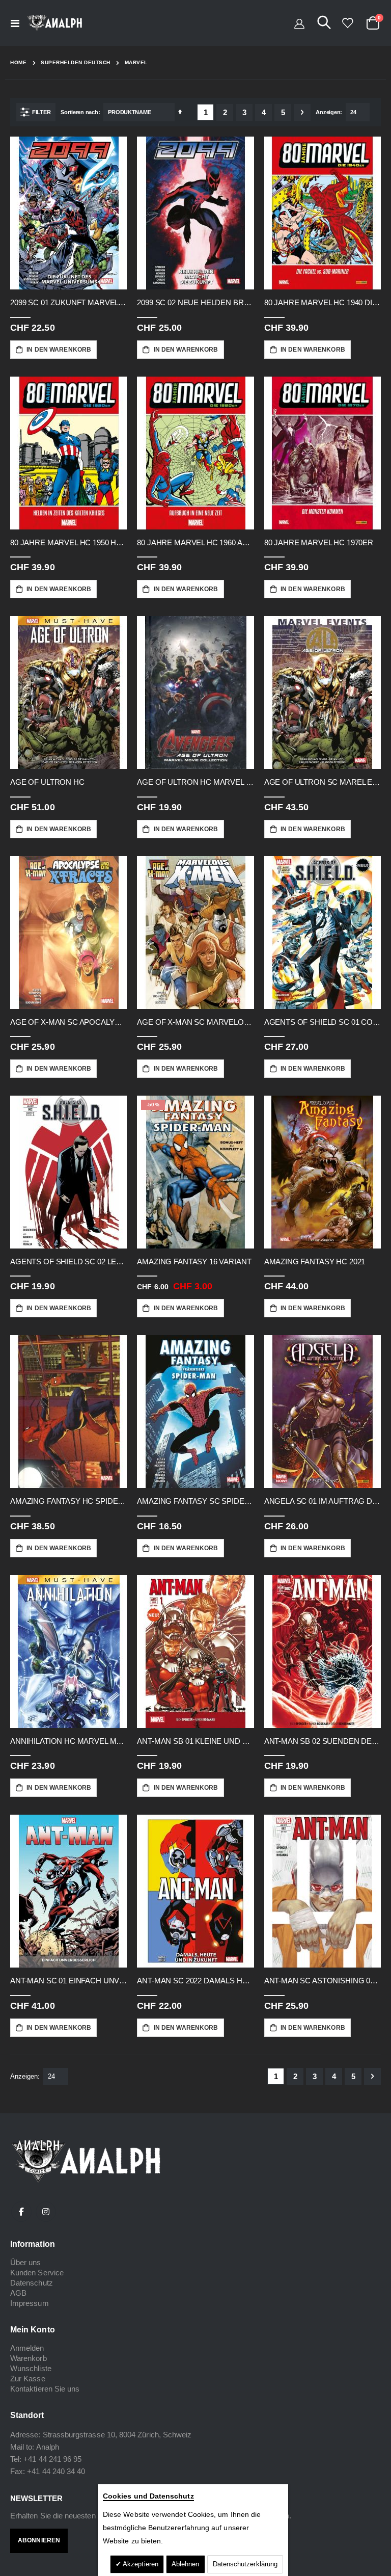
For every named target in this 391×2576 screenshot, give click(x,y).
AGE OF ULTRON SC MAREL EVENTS (323, 782)
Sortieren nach (79, 112)
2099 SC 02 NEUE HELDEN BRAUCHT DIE (195, 302)
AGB (18, 2293)
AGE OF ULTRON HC (47, 782)
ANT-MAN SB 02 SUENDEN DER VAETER (323, 1741)
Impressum (30, 2303)
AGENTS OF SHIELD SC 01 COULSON (323, 1022)
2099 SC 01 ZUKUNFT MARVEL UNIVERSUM (68, 302)
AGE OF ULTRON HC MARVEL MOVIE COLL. (195, 782)
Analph (48, 2447)
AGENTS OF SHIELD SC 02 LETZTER (68, 1262)
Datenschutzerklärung (245, 2564)
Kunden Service (37, 2273)
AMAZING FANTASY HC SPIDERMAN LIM (68, 1501)
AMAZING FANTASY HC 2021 (315, 1262)
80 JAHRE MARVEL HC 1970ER (319, 542)
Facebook (21, 2212)
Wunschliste (31, 2368)
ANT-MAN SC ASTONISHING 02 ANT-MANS (323, 1981)
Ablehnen (186, 2564)
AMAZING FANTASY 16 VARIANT (194, 1262)
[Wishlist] (347, 23)
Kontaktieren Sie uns (45, 2389)
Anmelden (27, 2348)
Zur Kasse (28, 2379)
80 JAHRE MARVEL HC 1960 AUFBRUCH (195, 542)
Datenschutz (32, 2283)
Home (18, 62)
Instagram (46, 2212)
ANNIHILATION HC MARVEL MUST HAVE (68, 1741)
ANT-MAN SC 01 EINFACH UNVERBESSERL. (68, 1981)
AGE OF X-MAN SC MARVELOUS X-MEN (195, 1022)
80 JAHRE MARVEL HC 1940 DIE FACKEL (323, 302)
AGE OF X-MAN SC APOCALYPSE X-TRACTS (68, 1022)
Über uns (26, 2262)
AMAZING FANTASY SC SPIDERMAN (195, 1501)
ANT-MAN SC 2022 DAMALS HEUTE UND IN (195, 1981)
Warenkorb (29, 2358)
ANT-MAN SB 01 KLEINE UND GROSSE (195, 1741)
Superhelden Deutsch (76, 63)
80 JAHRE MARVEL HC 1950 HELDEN (68, 542)
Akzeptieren (140, 2564)
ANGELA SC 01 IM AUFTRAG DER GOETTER (323, 1501)
